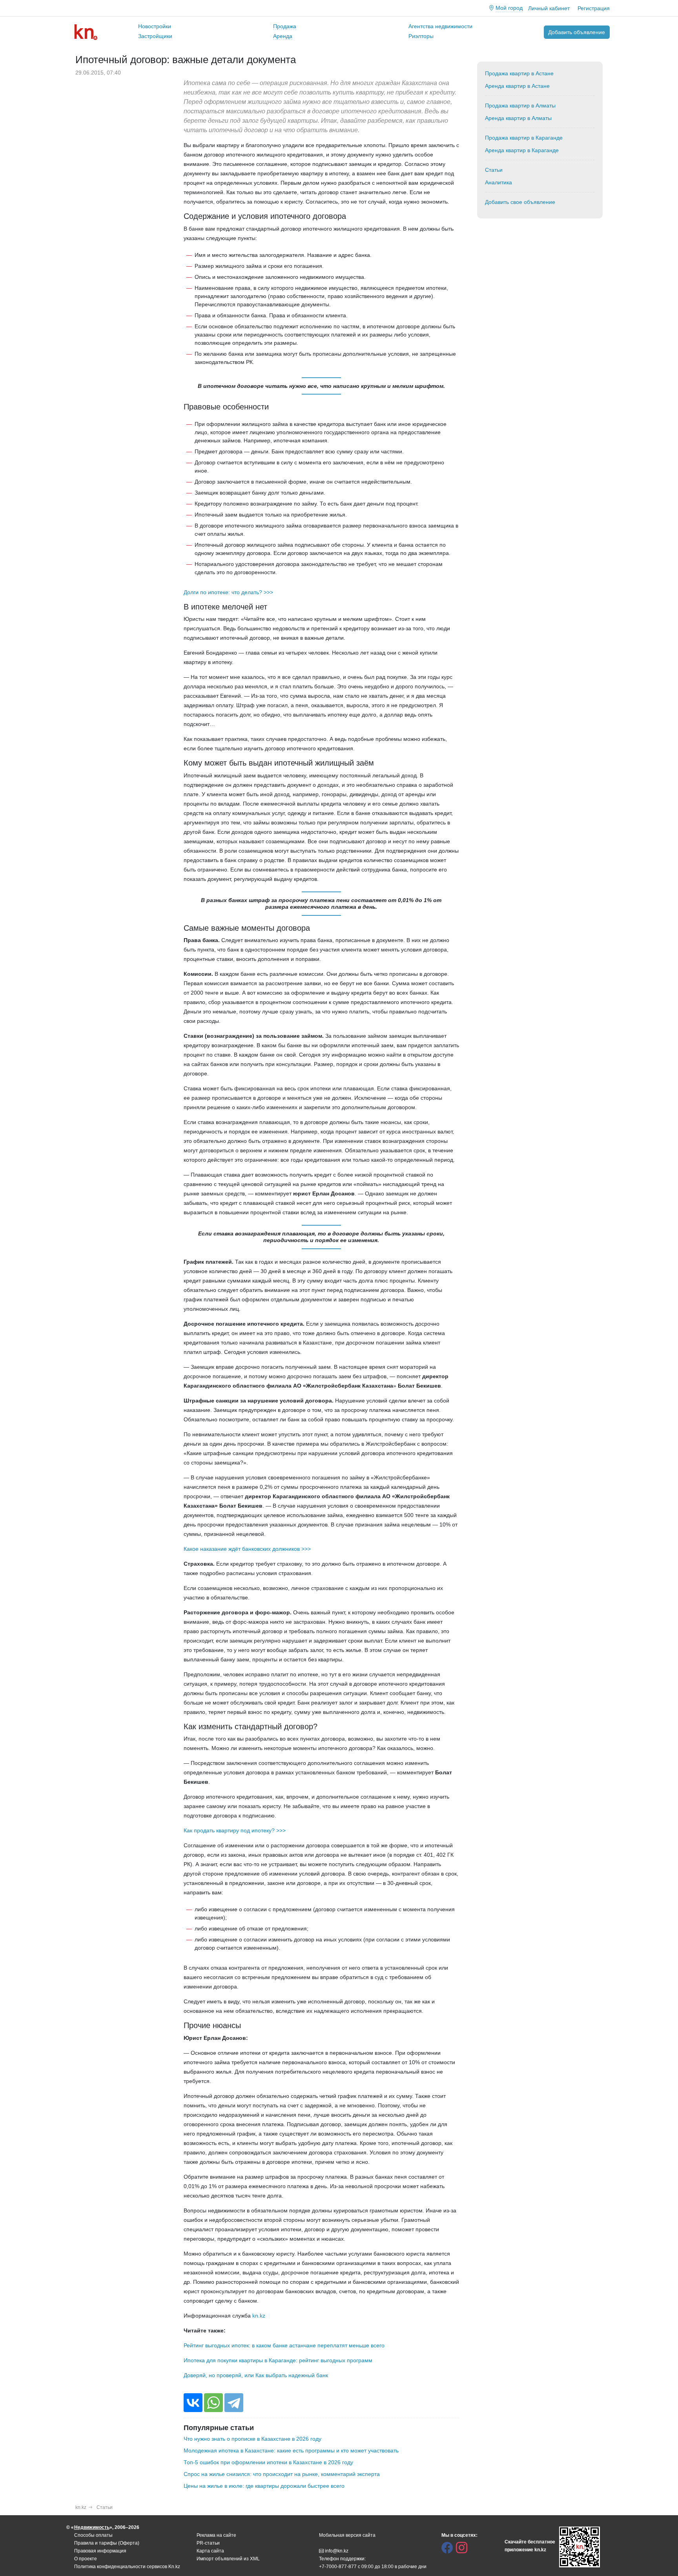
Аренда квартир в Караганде (522, 150)
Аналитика (498, 182)
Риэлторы (421, 36)
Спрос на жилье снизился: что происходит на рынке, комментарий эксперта (282, 2474)
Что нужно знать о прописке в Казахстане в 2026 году (252, 2439)
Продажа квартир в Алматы (520, 106)
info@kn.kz (337, 2551)
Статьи (494, 170)
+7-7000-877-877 (338, 2567)
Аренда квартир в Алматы (518, 118)
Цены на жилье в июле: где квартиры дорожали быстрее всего (264, 2486)
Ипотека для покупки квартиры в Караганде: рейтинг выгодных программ (278, 2360)
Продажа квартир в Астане (519, 73)
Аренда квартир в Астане (517, 86)
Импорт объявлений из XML (228, 2559)
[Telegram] (234, 2403)
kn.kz (259, 2316)
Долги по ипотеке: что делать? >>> (228, 592)
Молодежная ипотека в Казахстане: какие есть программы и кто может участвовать (291, 2450)
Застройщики (155, 36)
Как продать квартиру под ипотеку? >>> (235, 1830)
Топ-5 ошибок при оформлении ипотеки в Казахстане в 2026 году (268, 2462)
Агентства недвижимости (440, 26)
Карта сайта (210, 2551)
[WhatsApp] (213, 2403)
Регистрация (594, 8)
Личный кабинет (549, 8)
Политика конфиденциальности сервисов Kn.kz (127, 2567)
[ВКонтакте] (193, 2403)
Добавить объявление (577, 32)
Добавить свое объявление (520, 202)
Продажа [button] (285, 26)
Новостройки (155, 26)
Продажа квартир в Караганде (524, 138)
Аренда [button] (283, 36)
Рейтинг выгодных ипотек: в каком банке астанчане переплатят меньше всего (284, 2345)
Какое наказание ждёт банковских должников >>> (247, 1549)
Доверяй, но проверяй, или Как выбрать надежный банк (256, 2375)
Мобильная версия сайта (347, 2535)
